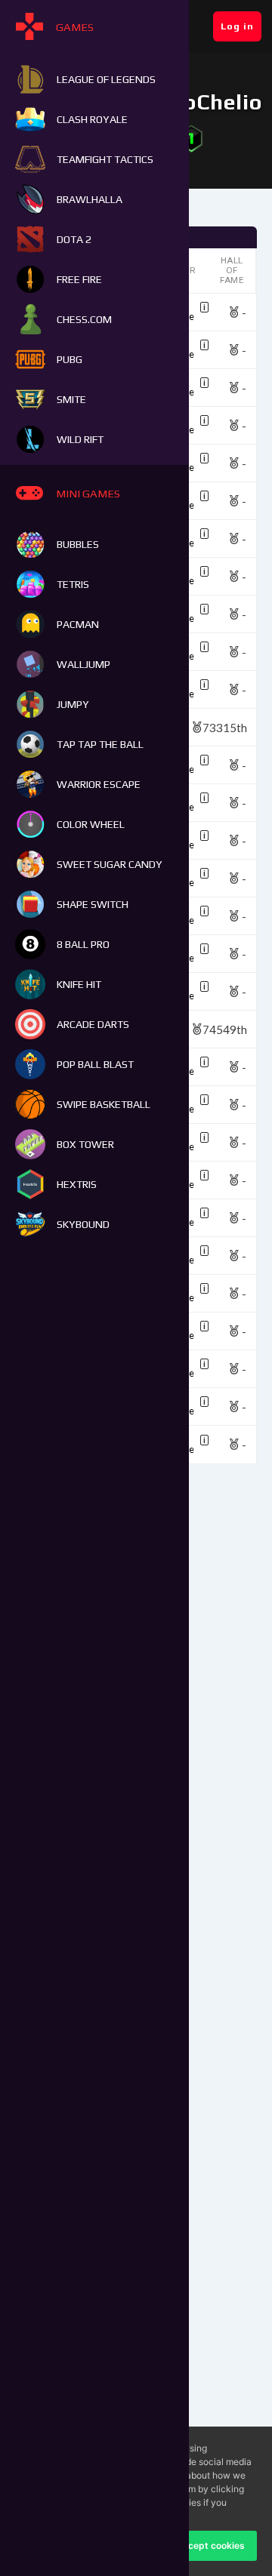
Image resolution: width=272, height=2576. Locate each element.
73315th (225, 727)
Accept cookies (210, 2545)
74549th (225, 1029)
